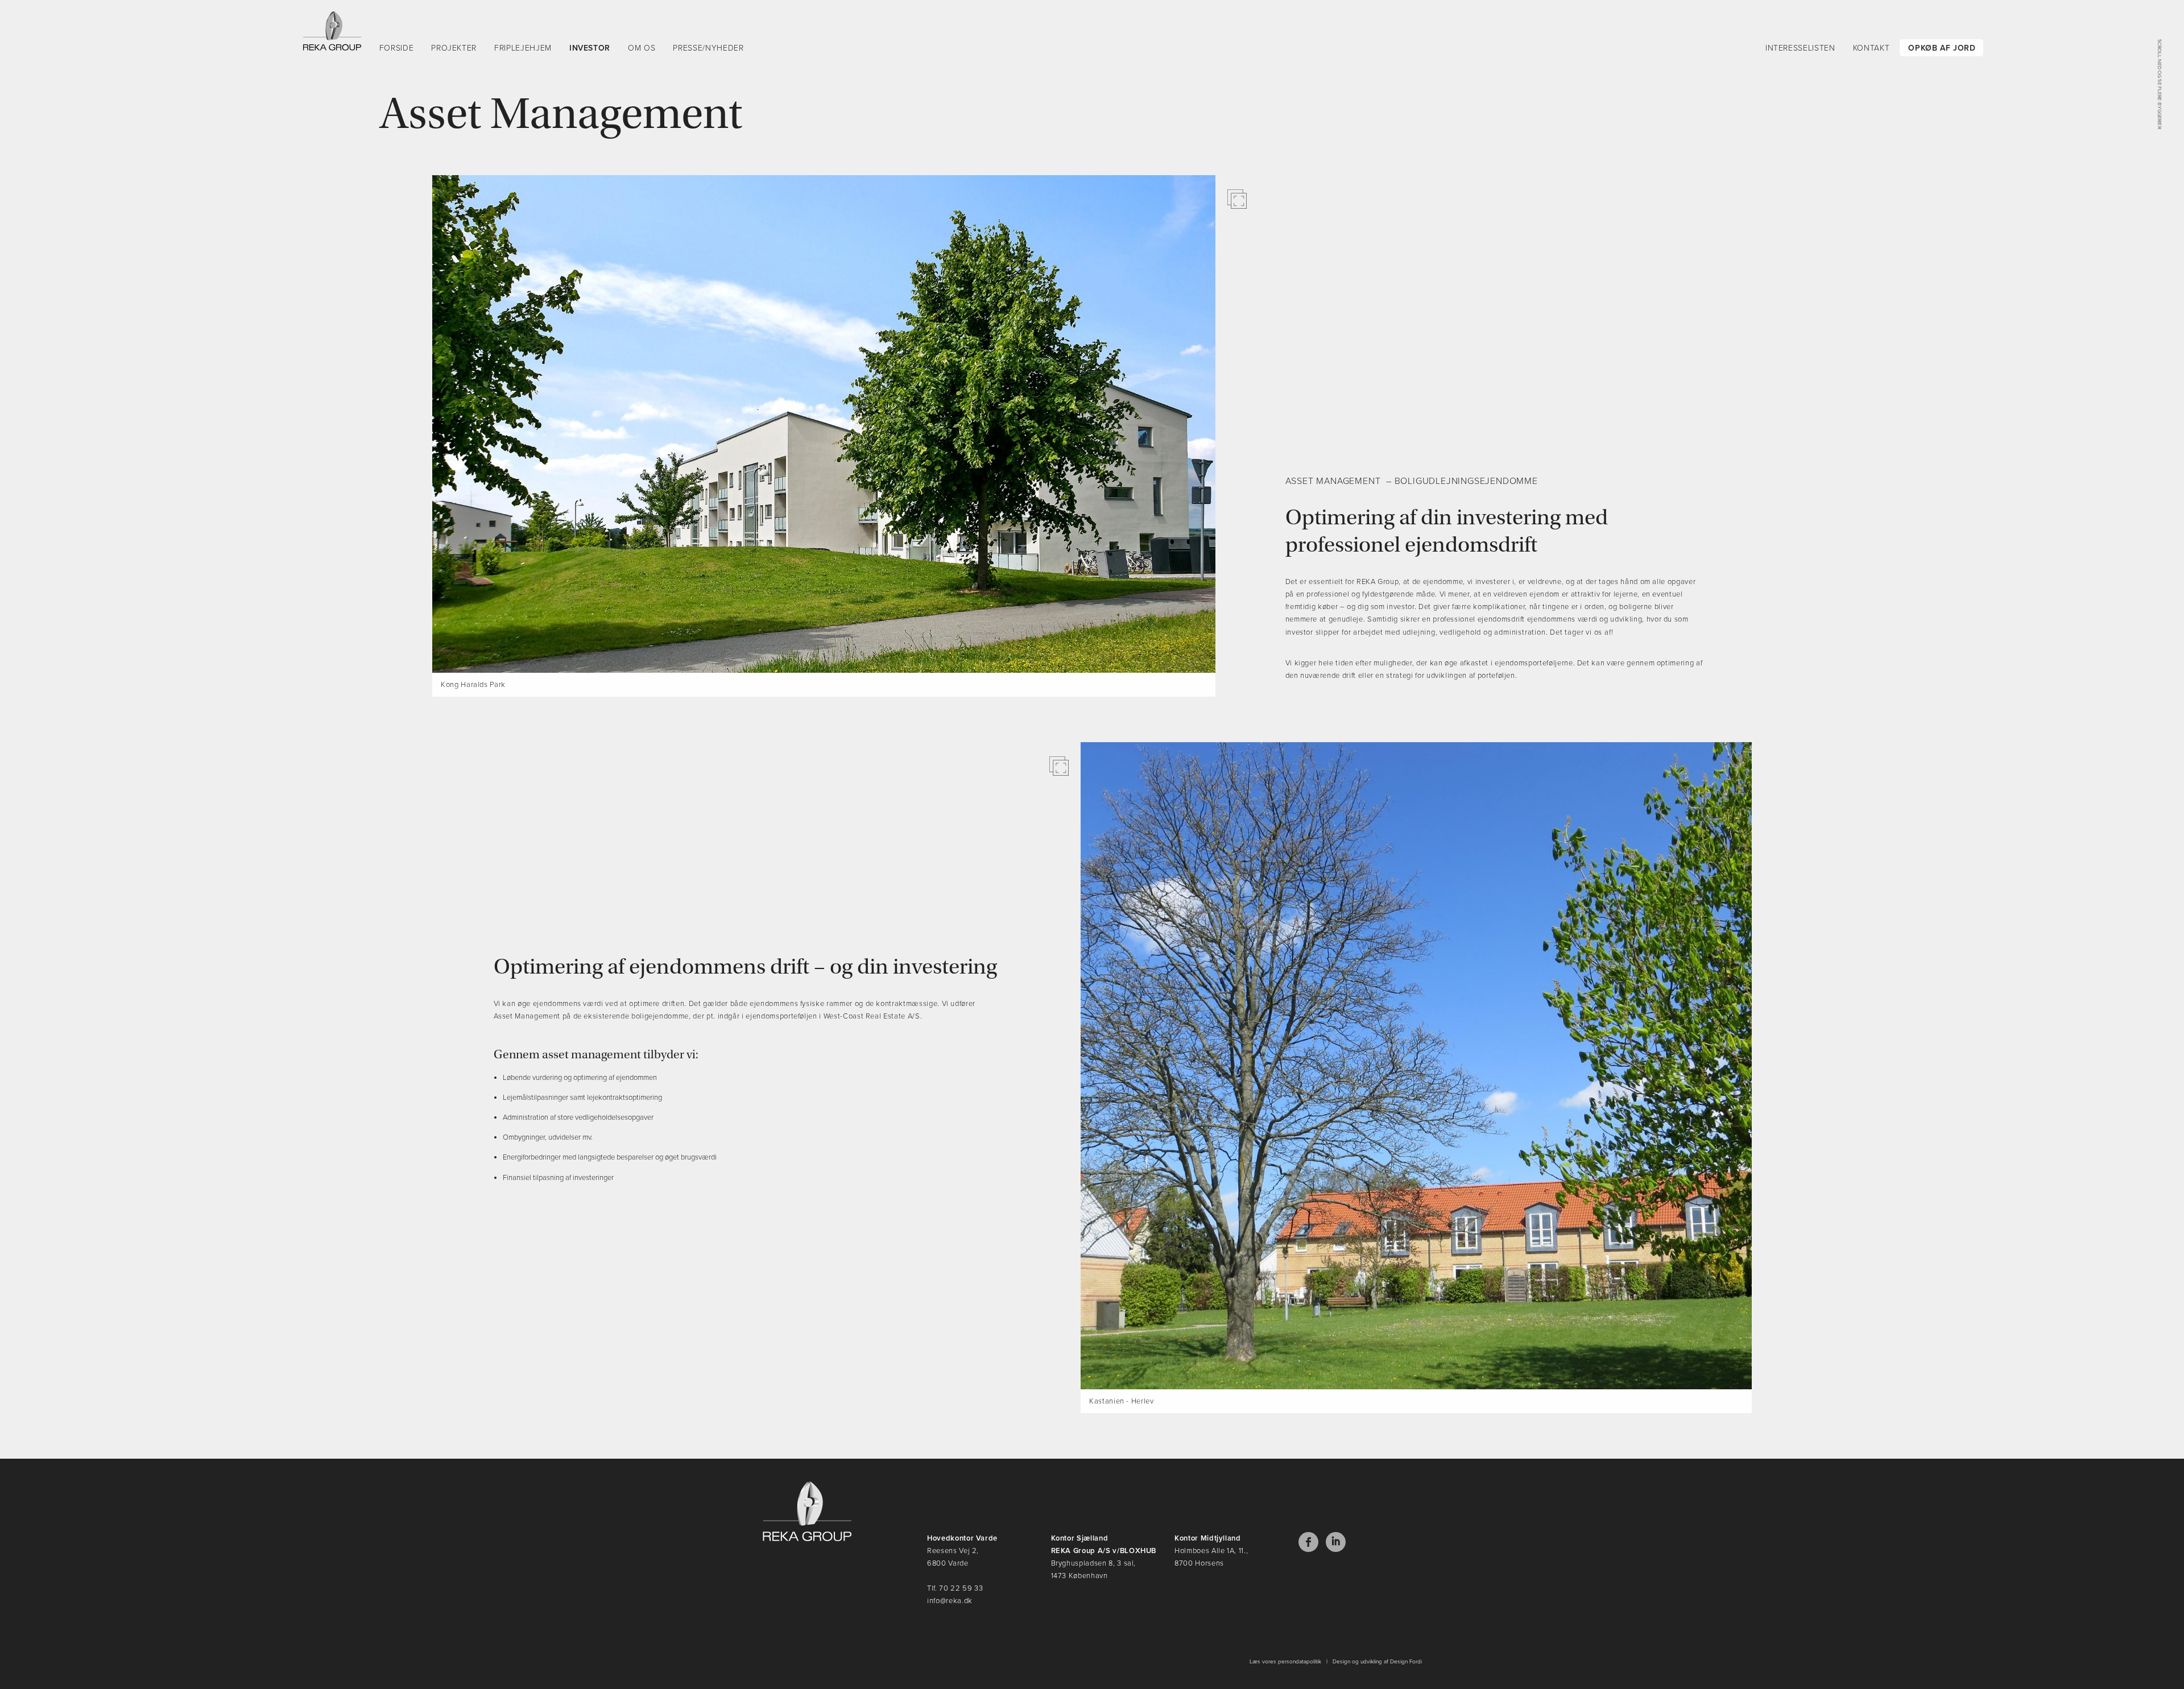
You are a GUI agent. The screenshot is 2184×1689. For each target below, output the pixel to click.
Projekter (454, 48)
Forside (397, 48)
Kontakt (1871, 48)
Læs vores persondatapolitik (1285, 1662)
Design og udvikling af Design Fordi (1377, 1662)
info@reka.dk (950, 1601)
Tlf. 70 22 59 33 (955, 1588)
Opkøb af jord (1942, 48)
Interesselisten (1800, 48)
